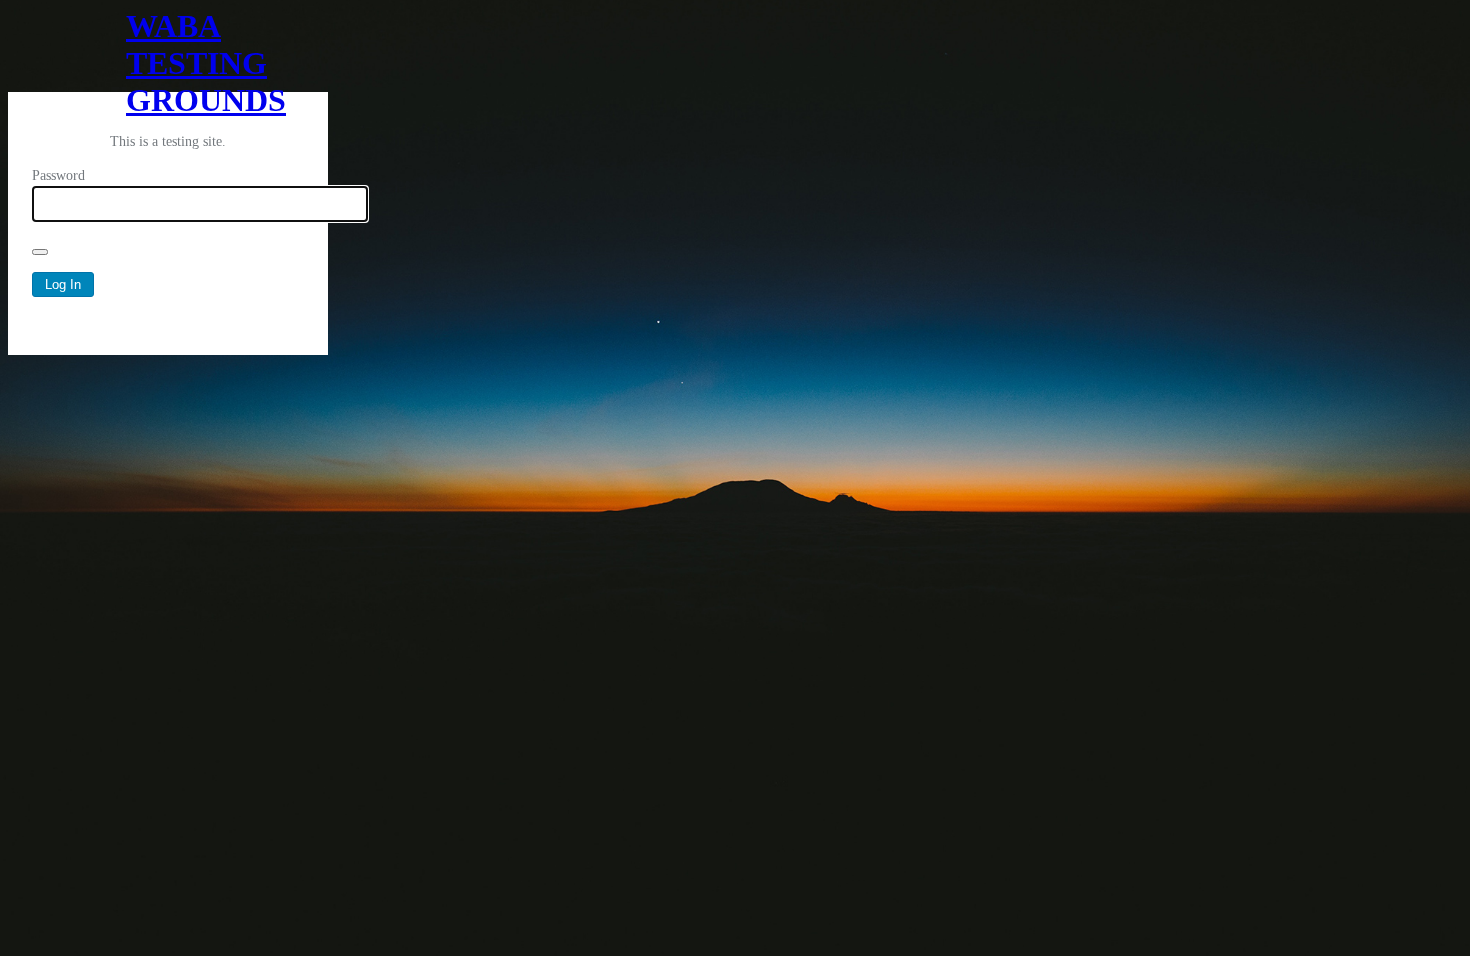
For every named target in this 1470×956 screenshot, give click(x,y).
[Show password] (40, 252)
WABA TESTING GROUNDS (168, 50)
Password (58, 175)
